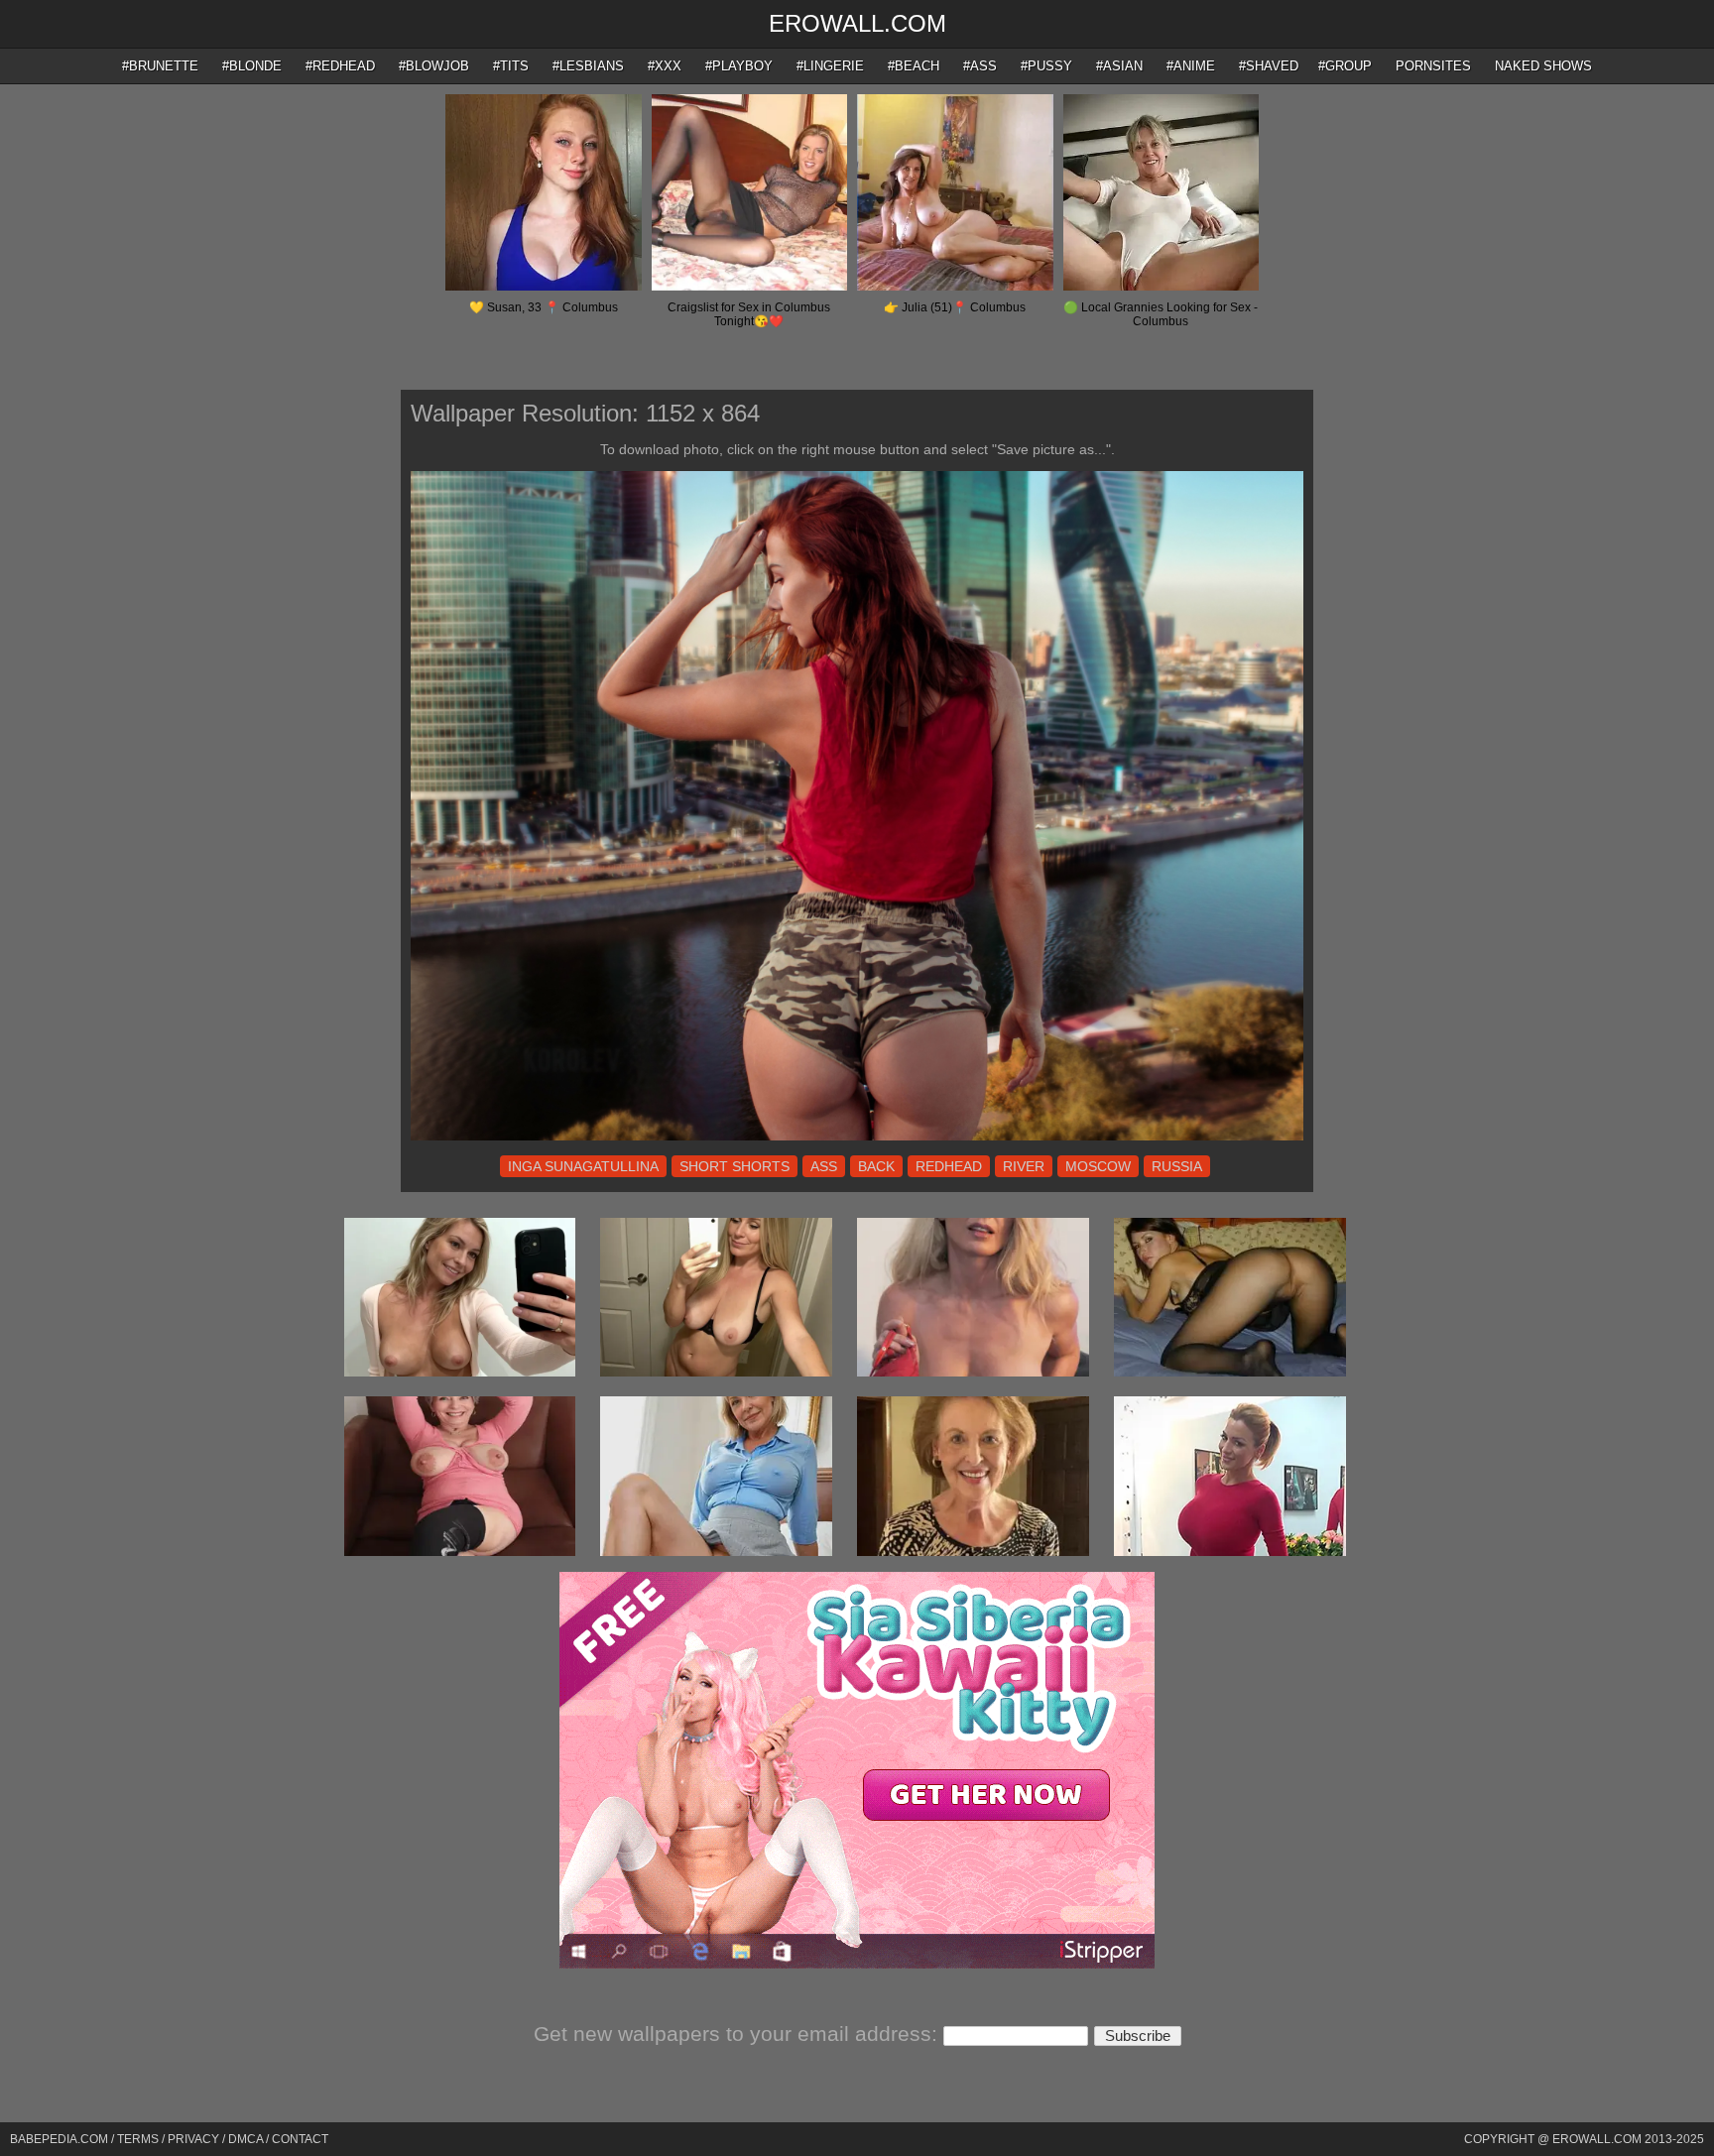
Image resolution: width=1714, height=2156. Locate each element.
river (1024, 1166)
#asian (1119, 66)
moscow (1098, 1166)
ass (824, 1166)
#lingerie (830, 66)
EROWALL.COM (857, 23)
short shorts (735, 1166)
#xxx (665, 66)
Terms (138, 2139)
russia (1177, 1166)
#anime (1191, 66)
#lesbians (588, 66)
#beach (914, 66)
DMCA (245, 2139)
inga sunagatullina (583, 1166)
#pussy (1046, 66)
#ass (980, 66)
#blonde (252, 66)
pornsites (1433, 66)
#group (1345, 66)
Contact (300, 2139)
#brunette (160, 66)
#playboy (739, 66)
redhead (949, 1166)
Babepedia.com (59, 2139)
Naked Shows (1543, 66)
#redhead (340, 66)
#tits (511, 66)
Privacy (193, 2139)
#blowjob (434, 66)
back (876, 1166)
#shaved (1269, 66)
